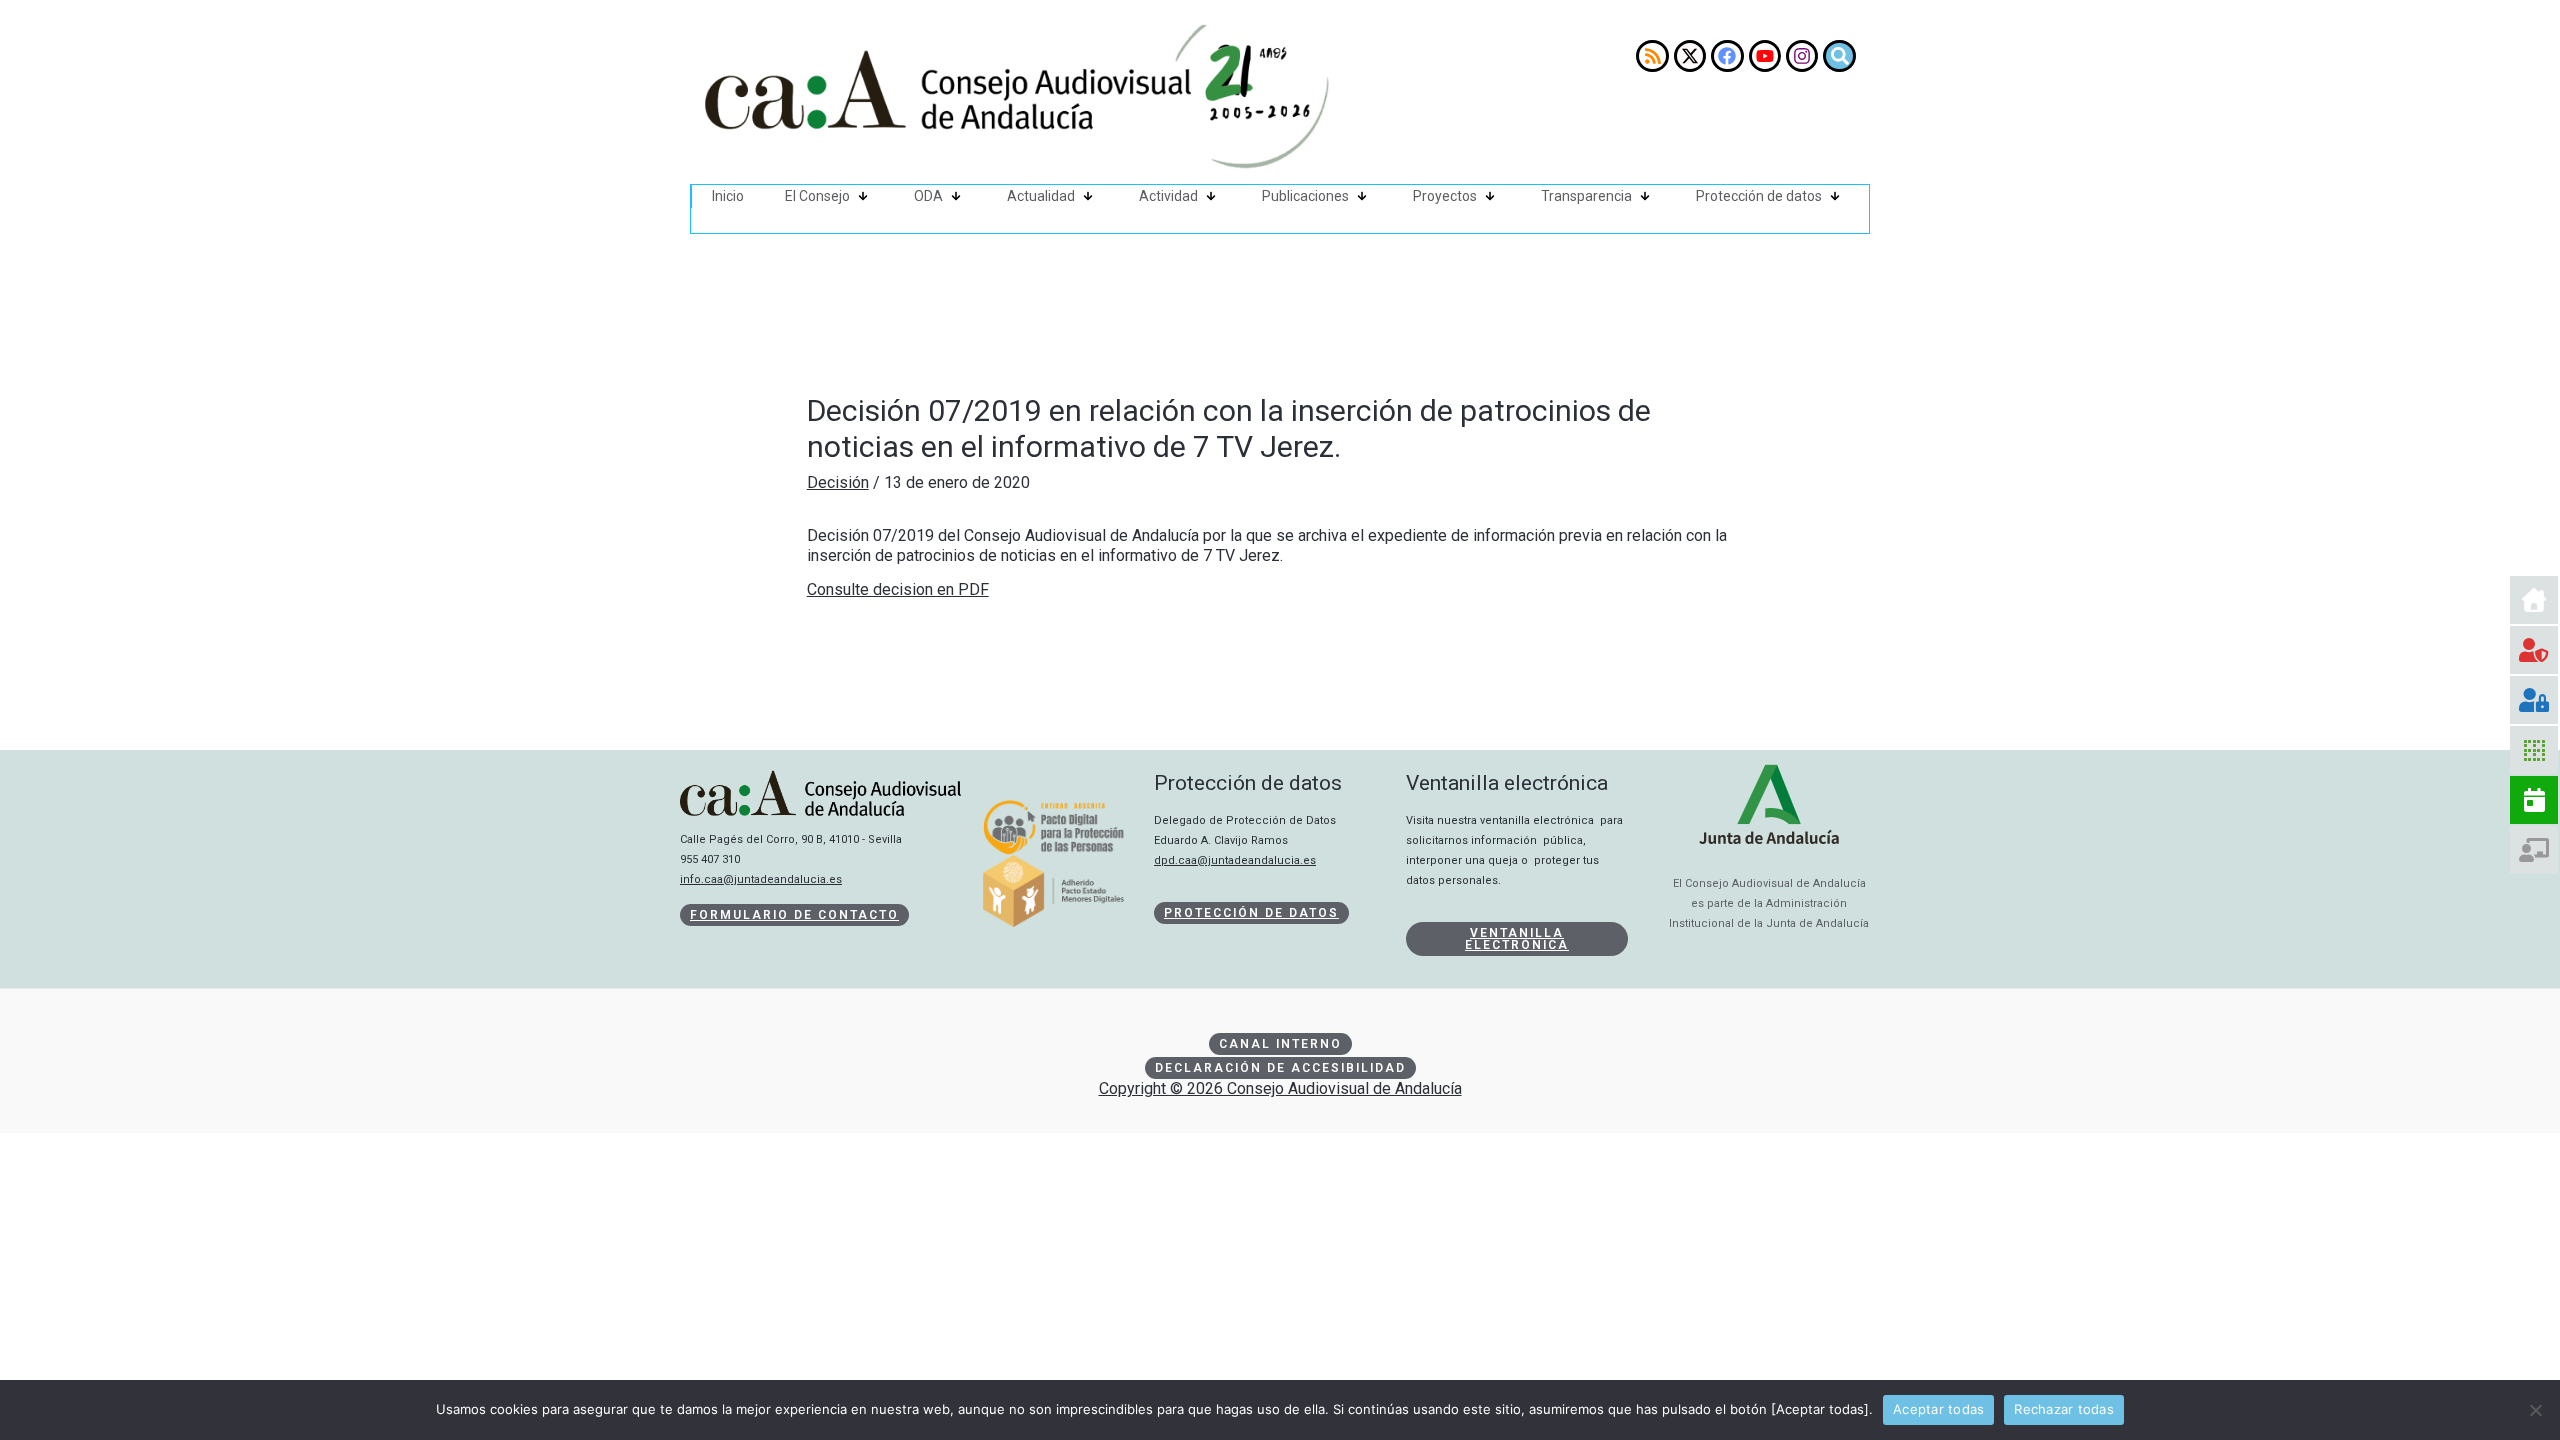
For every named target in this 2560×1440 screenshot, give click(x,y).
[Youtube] (1765, 56)
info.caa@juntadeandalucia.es (761, 879)
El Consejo (817, 196)
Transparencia (1586, 196)
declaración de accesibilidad (1280, 1068)
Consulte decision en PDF (898, 589)
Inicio (728, 196)
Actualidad (1041, 196)
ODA (928, 196)
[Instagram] (1802, 56)
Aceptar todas (1938, 1409)
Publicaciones (1305, 196)
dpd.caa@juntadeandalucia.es (1235, 860)
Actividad (1168, 196)
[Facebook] (1727, 56)
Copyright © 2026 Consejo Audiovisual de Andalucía (1280, 1088)
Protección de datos (1759, 196)
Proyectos (1445, 196)
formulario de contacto (794, 915)
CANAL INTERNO (1280, 1044)
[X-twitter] (1690, 56)
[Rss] (1652, 56)
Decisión (838, 482)
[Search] (1839, 56)
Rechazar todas (2064, 1409)
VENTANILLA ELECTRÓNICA (1517, 939)
